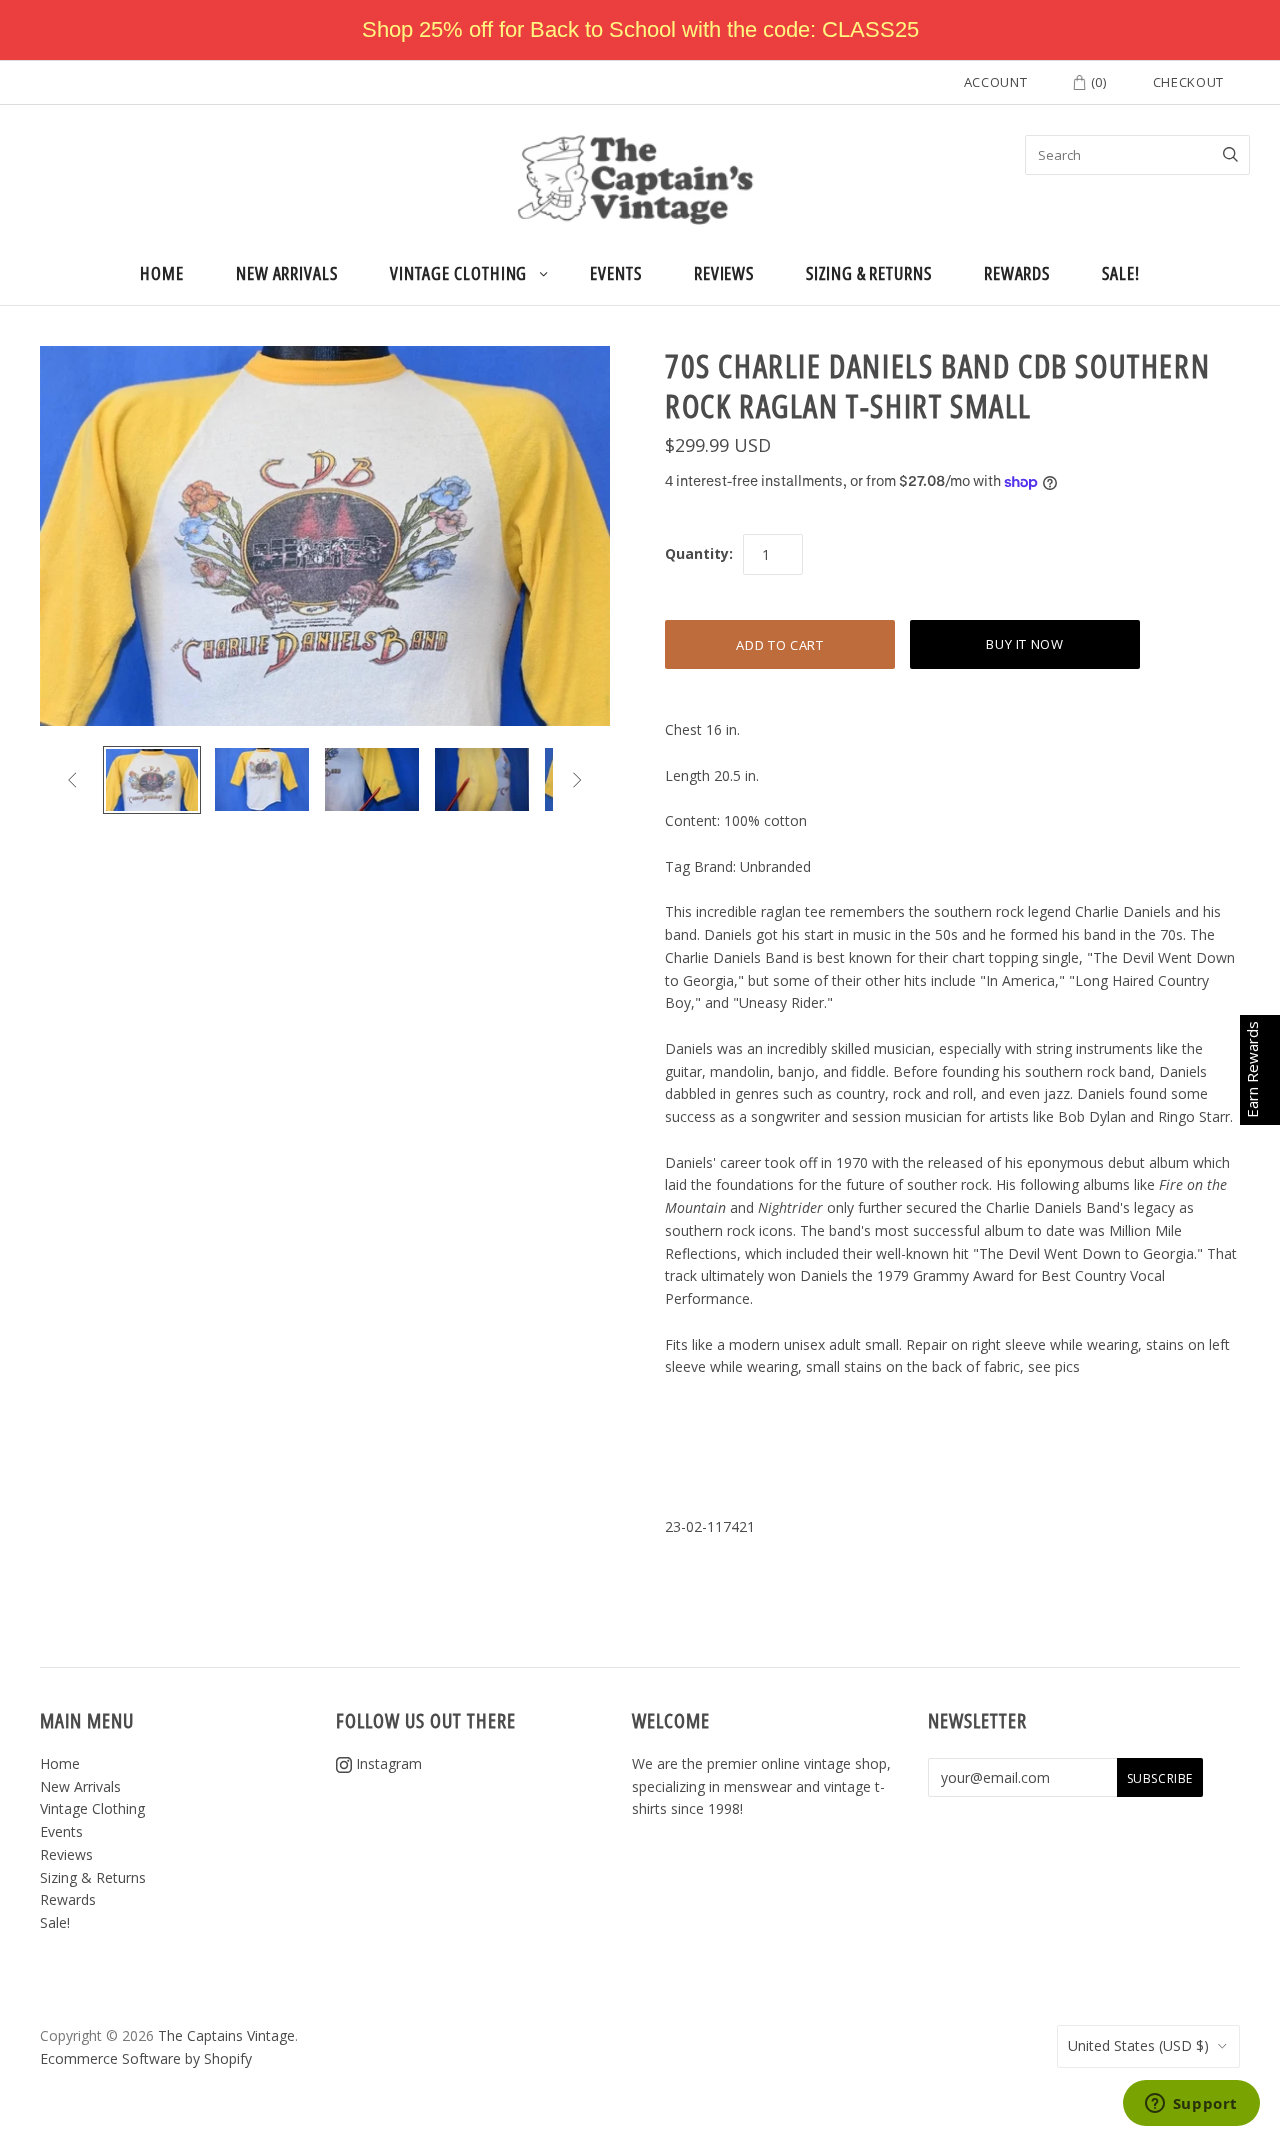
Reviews (724, 273)
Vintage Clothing (459, 273)
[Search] (1230, 155)
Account (996, 82)
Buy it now (1025, 644)
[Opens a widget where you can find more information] (1191, 2105)
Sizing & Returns (869, 273)
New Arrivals (287, 273)
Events (615, 273)
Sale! (1121, 273)
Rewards (1017, 273)
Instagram (387, 1763)
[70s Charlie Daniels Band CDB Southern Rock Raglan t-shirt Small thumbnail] (152, 779)
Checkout (1188, 82)
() (1097, 82)
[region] (640, 30)
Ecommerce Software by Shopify (146, 2058)
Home (162, 273)
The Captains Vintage (226, 2035)
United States (1138, 2045)
